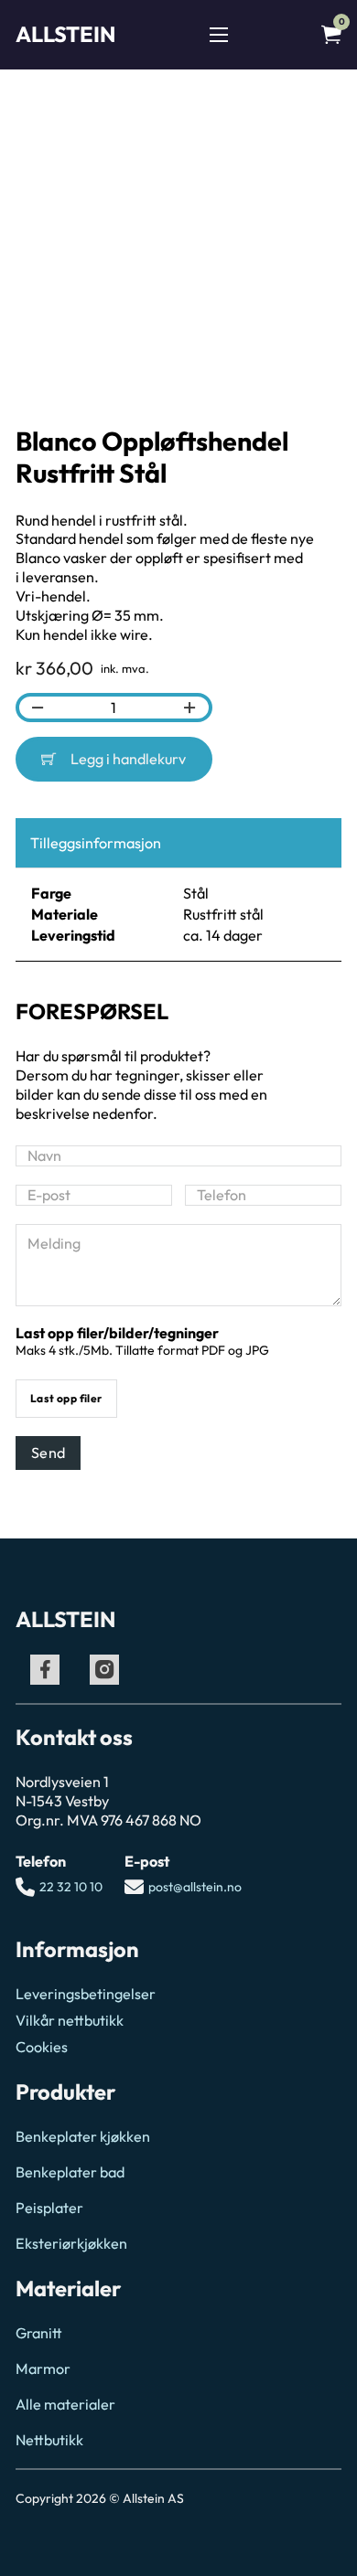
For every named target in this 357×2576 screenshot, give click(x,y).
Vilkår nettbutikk (70, 2020)
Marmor (43, 2368)
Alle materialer (65, 2404)
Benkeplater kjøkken (83, 2136)
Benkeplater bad (70, 2172)
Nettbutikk (49, 2440)
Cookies (42, 2047)
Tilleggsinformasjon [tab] (96, 843)
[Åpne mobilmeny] (219, 35)
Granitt (39, 2333)
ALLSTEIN (65, 34)
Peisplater (49, 2208)
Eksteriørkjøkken (71, 2243)
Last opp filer (66, 1398)
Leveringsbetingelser (86, 1994)
